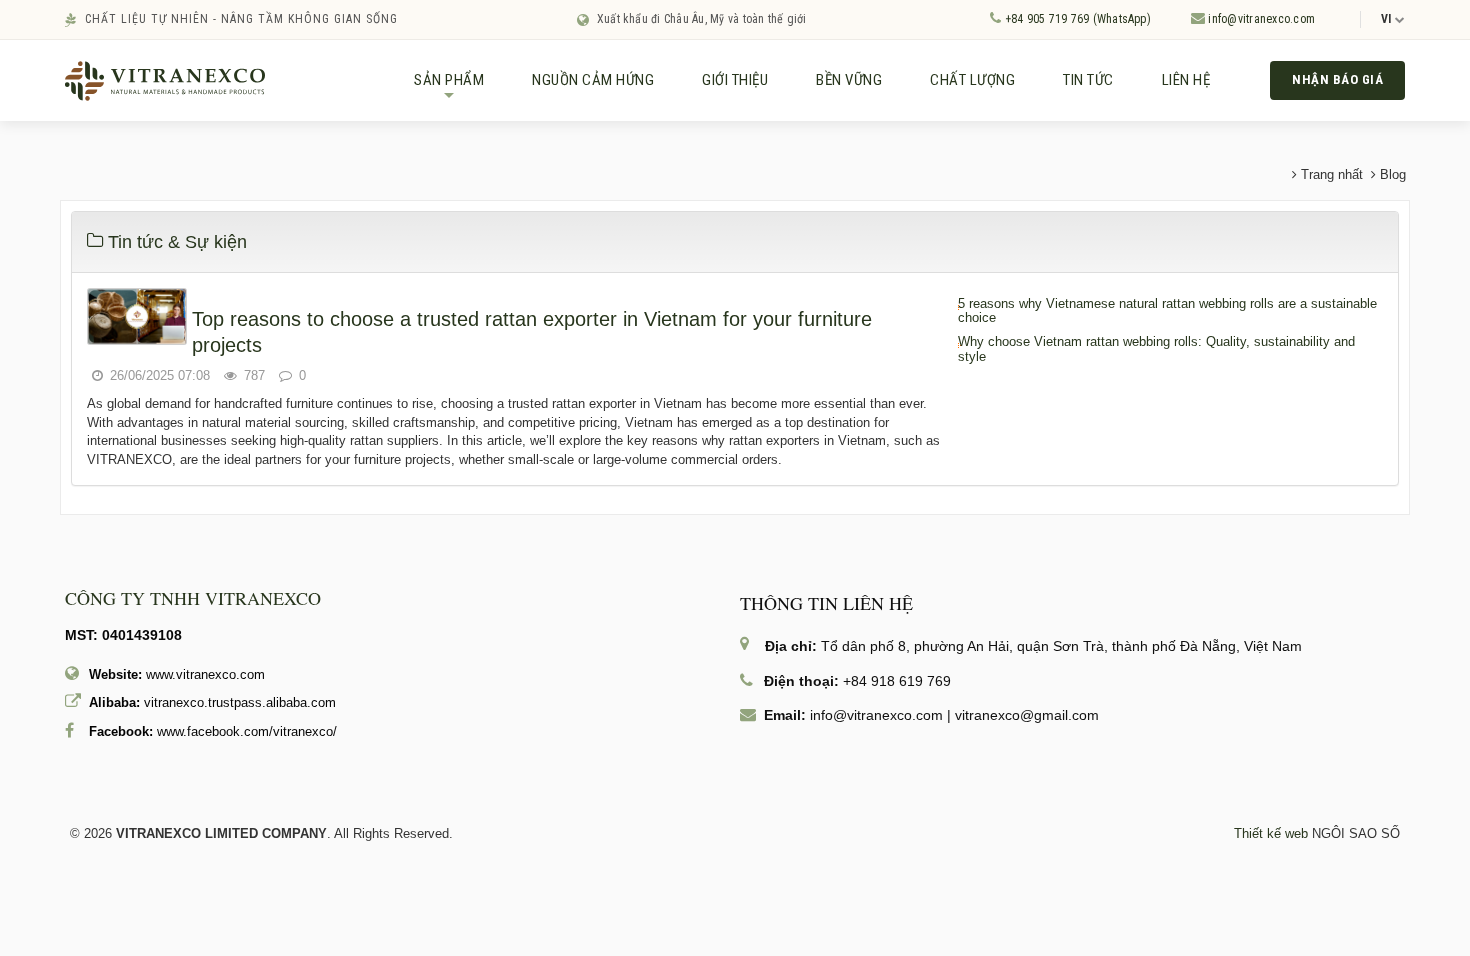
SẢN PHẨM (449, 88)
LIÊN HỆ (1186, 80)
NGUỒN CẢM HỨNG (593, 80)
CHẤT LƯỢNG (972, 80)
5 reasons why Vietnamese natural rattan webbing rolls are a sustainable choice (1167, 311)
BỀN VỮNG (849, 80)
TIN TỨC (1088, 80)
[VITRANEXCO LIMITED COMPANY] (165, 79)
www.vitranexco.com (205, 674)
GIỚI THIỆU (735, 80)
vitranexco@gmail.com (1027, 715)
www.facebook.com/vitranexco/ (247, 731)
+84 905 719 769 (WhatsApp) (1075, 19)
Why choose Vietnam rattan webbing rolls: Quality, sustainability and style (1156, 349)
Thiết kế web (1271, 833)
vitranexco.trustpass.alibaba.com (240, 702)
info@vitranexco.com (1260, 19)
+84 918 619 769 (897, 681)
